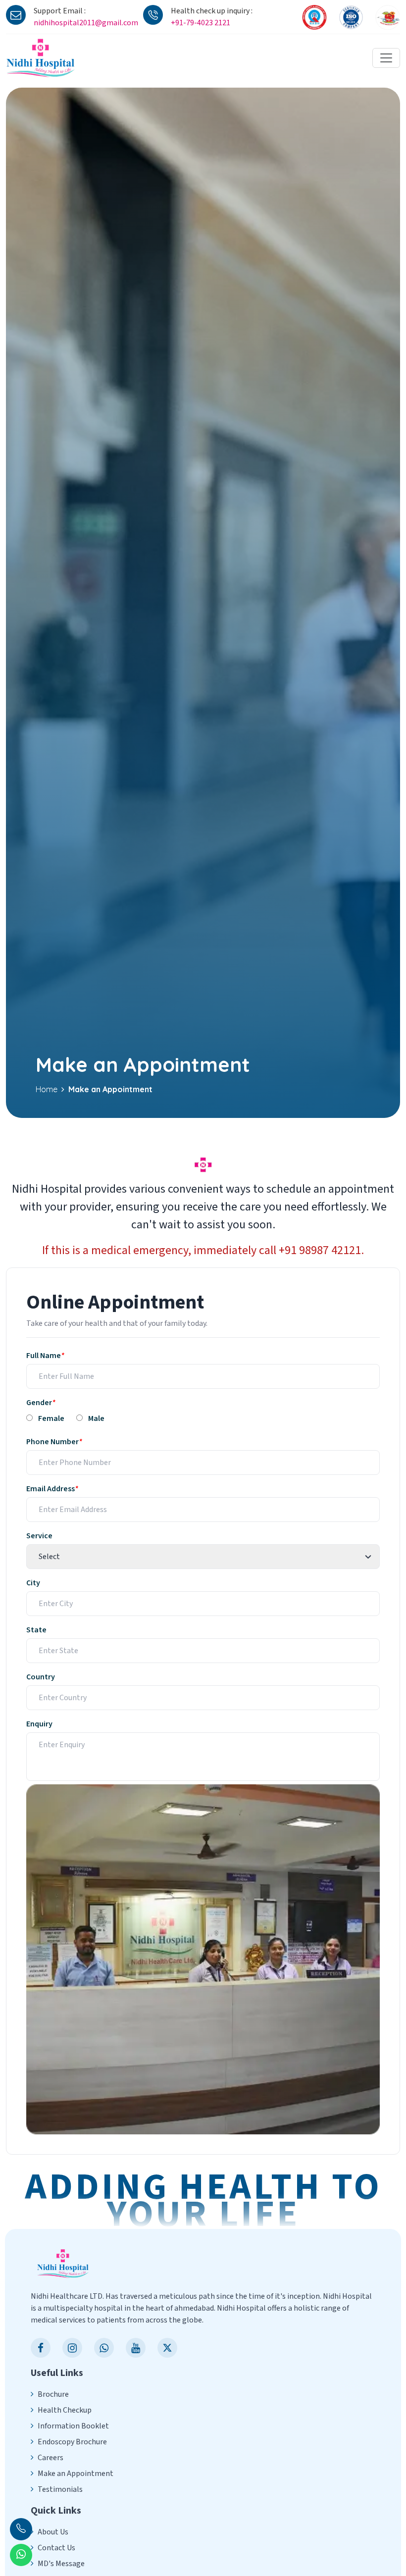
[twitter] (167, 2348)
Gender (41, 1403)
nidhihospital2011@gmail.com (86, 23)
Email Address (52, 1489)
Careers (51, 2458)
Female (51, 1418)
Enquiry (39, 1724)
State (36, 1630)
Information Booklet (73, 2426)
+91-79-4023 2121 (201, 23)
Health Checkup (65, 2410)
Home (47, 1089)
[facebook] (41, 2348)
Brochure (53, 2394)
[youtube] (136, 2348)
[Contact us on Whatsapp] (21, 2555)
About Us (53, 2532)
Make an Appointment (76, 2474)
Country (41, 1677)
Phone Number (54, 1442)
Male (96, 1418)
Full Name (45, 1356)
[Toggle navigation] (386, 58)
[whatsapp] (104, 2348)
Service (39, 1536)
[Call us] (21, 2529)
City (33, 1583)
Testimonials (60, 2489)
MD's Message (61, 2564)
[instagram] (72, 2348)
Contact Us (56, 2548)
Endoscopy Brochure (72, 2442)
